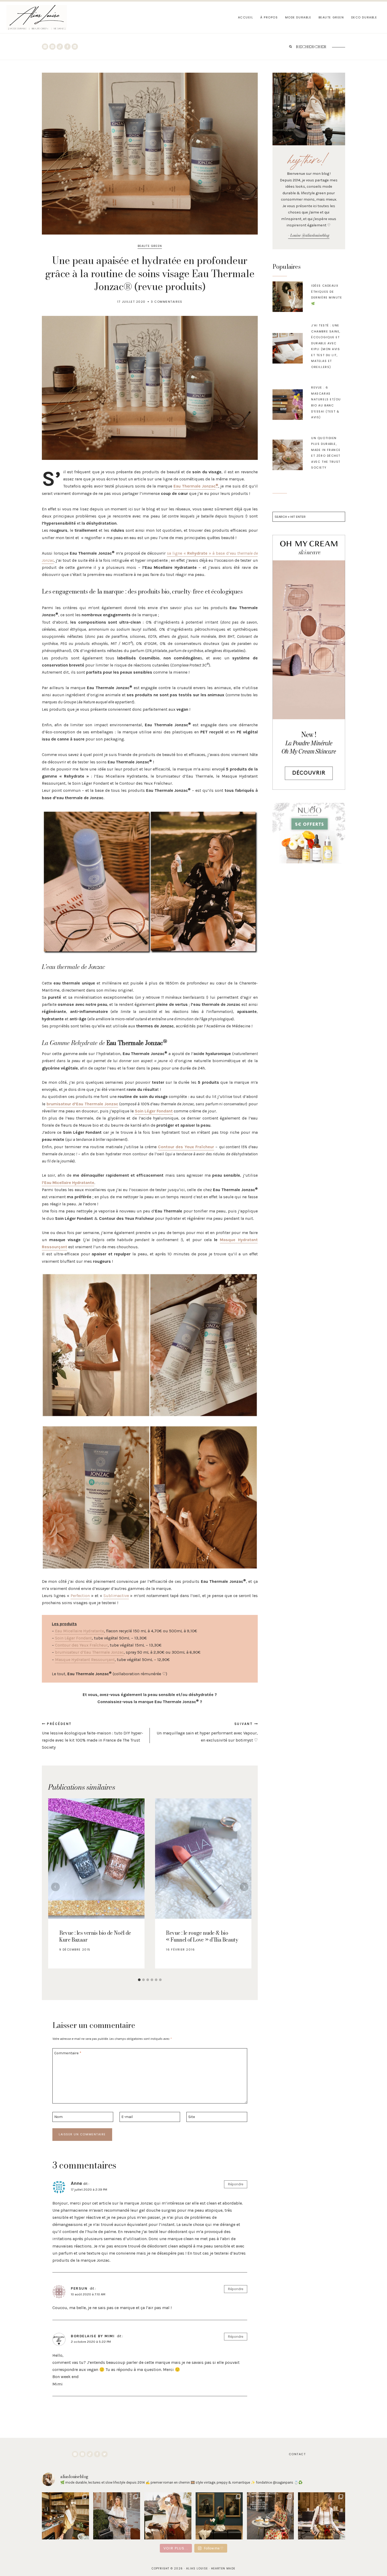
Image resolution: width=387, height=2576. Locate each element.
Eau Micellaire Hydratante (80, 1631)
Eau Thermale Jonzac (195, 486)
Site (192, 2117)
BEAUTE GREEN (331, 17)
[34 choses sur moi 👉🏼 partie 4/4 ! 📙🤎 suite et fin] (168, 2516)
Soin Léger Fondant (154, 1111)
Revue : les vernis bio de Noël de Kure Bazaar (95, 1936)
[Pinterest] (52, 47)
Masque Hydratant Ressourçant (85, 1660)
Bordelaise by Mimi (93, 2336)
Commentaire (68, 2053)
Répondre (236, 2184)
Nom (58, 2117)
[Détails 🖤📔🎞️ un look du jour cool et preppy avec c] (322, 2516)
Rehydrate (197, 553)
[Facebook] (67, 47)
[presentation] (288, 297)
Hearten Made (223, 2568)
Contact (297, 2454)
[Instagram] (45, 47)
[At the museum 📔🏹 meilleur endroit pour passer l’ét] (219, 2516)
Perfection (80, 1596)
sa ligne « (177, 553)
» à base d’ (219, 553)
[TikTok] (60, 47)
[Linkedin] (75, 47)
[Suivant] (244, 1887)
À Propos (269, 17)
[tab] (139, 1980)
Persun (79, 2288)
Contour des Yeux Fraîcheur (186, 1147)
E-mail (127, 2117)
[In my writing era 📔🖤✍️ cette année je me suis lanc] (117, 2516)
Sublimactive (116, 1596)
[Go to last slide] (55, 1887)
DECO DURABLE (364, 17)
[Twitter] (105, 2454)
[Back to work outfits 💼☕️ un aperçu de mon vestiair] (65, 2516)
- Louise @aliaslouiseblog (309, 235)
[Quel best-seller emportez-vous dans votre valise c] (271, 2516)
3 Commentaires (167, 302)
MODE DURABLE (298, 17)
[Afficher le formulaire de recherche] (290, 47)
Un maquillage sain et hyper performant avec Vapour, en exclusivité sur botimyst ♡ (207, 1732)
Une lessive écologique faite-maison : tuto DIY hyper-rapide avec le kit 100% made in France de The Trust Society (93, 1736)
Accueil (246, 17)
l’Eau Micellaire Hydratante (68, 1183)
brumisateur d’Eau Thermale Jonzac (82, 1104)
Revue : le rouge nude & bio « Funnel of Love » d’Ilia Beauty (202, 1936)
